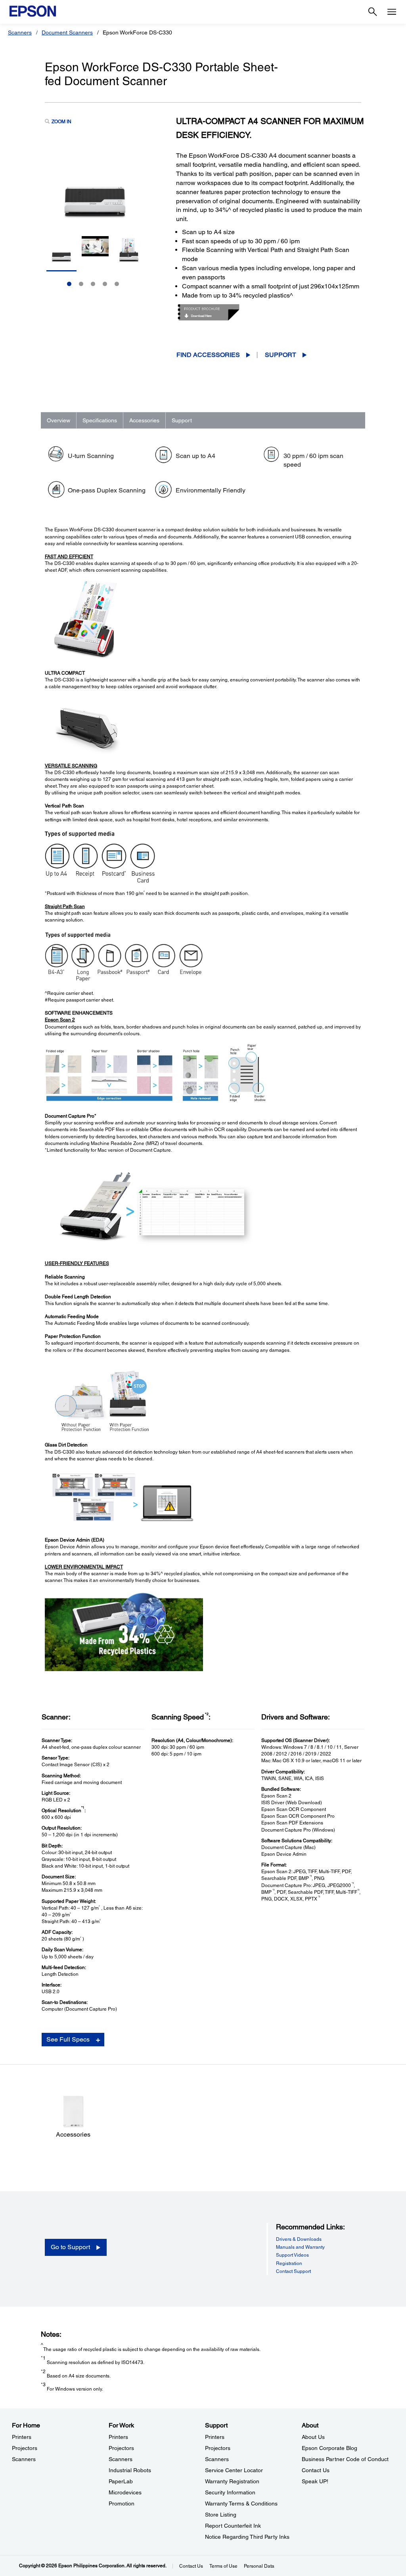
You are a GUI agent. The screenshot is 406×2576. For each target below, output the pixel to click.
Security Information (230, 2492)
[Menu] (392, 12)
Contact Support (293, 2271)
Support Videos (292, 2255)
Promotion (122, 2503)
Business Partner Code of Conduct (345, 2459)
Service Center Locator (234, 2470)
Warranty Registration (232, 2481)
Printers (22, 2437)
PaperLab (121, 2481)
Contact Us (316, 2470)
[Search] (373, 12)
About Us (313, 2437)
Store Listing (221, 2515)
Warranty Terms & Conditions (241, 2503)
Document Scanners (67, 32)
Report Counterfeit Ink (233, 2526)
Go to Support (70, 2247)
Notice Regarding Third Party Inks (247, 2537)
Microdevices (125, 2492)
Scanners (20, 32)
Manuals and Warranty (300, 2247)
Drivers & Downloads (299, 2239)
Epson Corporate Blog (329, 2448)
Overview (58, 420)
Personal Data (259, 2566)
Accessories (144, 420)
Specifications (100, 420)
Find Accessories (208, 355)
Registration (289, 2263)
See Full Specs (68, 2039)
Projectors (25, 2448)
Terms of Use (223, 2566)
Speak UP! (315, 2481)
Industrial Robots (130, 2470)
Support (281, 355)
